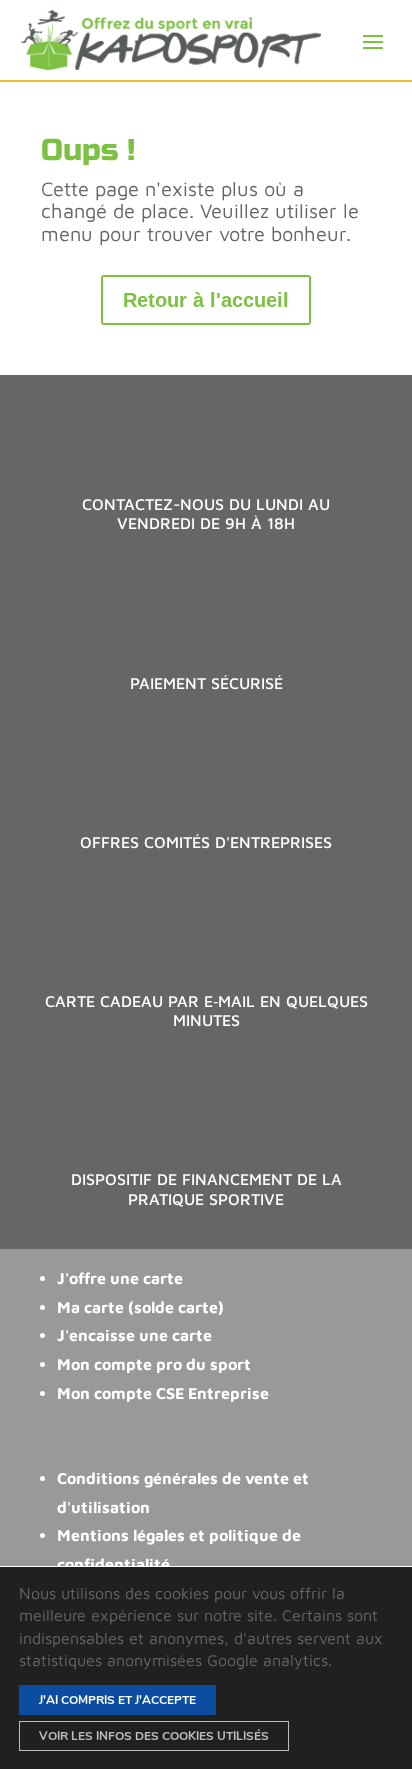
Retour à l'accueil (206, 300)
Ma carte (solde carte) (140, 1307)
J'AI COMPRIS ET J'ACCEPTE (117, 1700)
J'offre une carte (120, 1278)
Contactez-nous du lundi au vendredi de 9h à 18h (206, 513)
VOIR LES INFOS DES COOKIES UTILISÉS (154, 1736)
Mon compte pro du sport (154, 1364)
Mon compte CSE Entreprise (163, 1393)
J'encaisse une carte (134, 1335)
